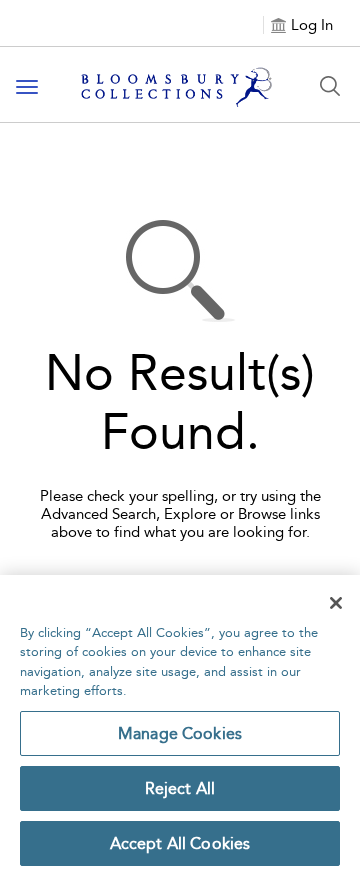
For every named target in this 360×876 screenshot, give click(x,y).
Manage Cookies (180, 733)
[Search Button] (330, 86)
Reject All (180, 788)
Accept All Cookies (180, 843)
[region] (180, 725)
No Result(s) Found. (180, 403)
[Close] (336, 603)
